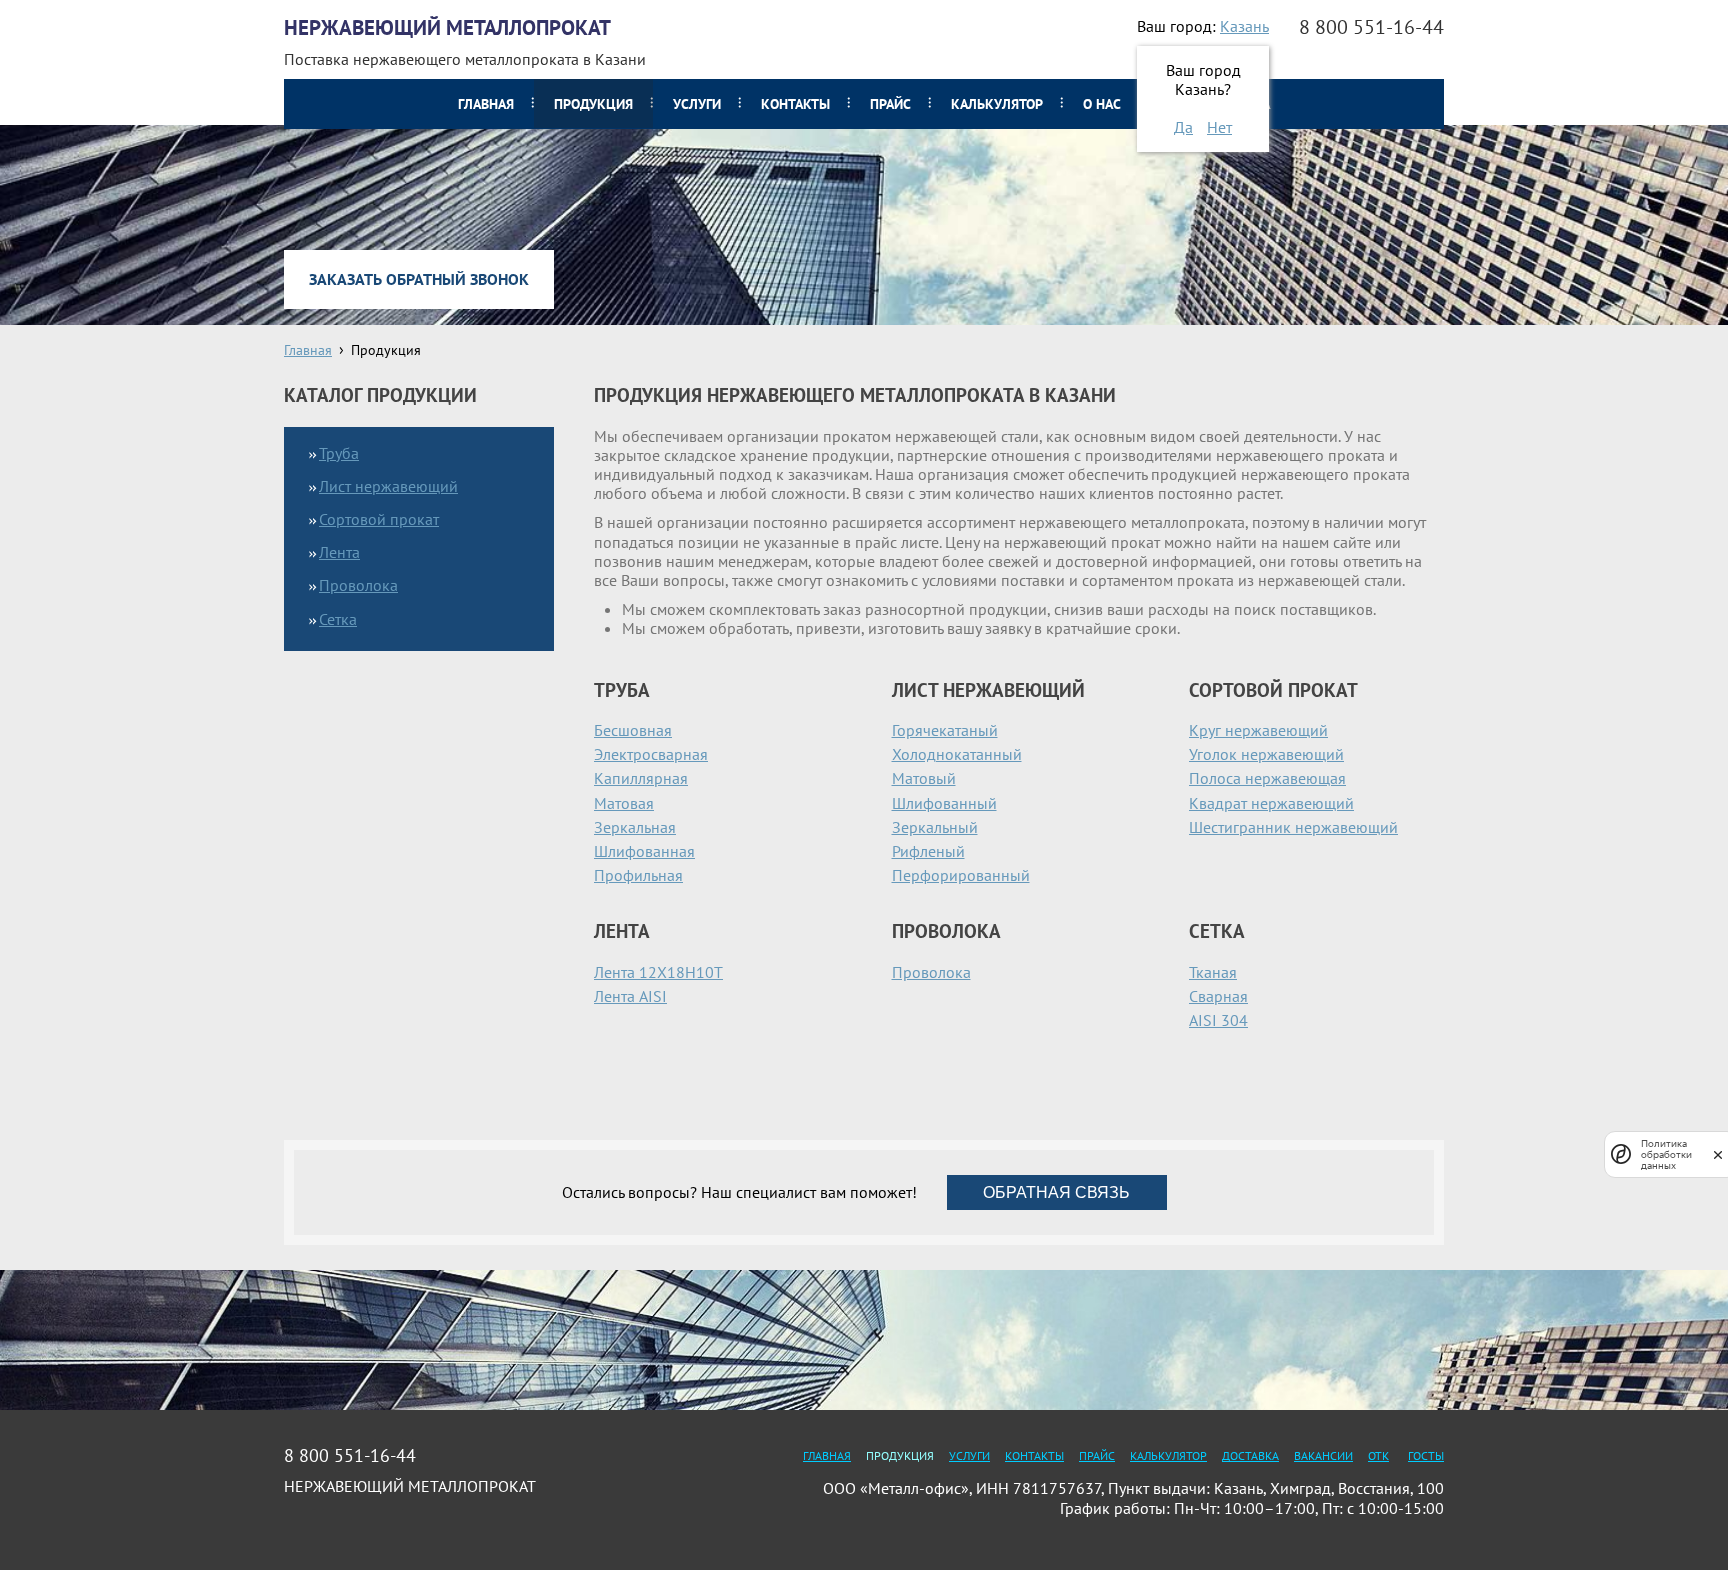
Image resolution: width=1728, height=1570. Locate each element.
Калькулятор (997, 104)
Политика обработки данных (1666, 1154)
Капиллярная (641, 778)
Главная (486, 104)
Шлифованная (644, 851)
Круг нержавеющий (1258, 730)
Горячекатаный (945, 730)
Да (1183, 127)
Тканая (1213, 972)
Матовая (624, 803)
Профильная (638, 875)
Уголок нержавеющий (1266, 754)
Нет (1219, 127)
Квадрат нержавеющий (1271, 803)
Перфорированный (961, 875)
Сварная (1218, 996)
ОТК (1378, 1455)
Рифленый (928, 851)
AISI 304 (1218, 1020)
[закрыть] (1718, 1154)
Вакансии (1323, 1455)
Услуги (697, 104)
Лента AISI (630, 996)
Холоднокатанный (957, 754)
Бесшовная (633, 730)
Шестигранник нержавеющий (1293, 827)
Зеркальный (935, 827)
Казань (1244, 26)
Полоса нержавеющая (1267, 778)
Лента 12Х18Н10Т (658, 972)
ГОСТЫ (1426, 1455)
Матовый (924, 778)
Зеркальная (635, 827)
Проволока (931, 972)
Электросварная (651, 754)
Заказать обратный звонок (419, 279)
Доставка (1250, 1455)
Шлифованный (944, 803)
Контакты (795, 104)
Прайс (890, 104)
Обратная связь (1056, 1192)
